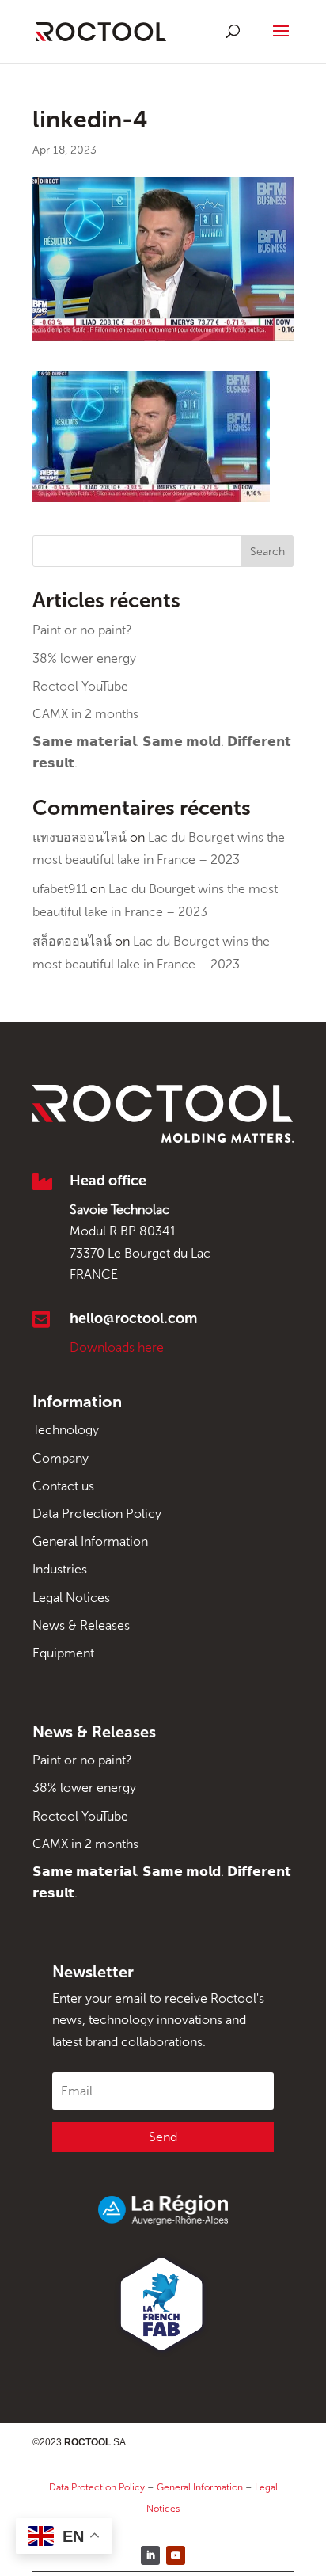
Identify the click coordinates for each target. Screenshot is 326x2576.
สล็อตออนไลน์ (72, 941)
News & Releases (81, 1625)
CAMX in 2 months (85, 714)
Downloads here (117, 1347)
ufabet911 (60, 889)
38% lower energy (84, 658)
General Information (90, 1541)
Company (61, 1458)
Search (267, 552)
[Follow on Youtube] (176, 2555)
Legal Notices (71, 1598)
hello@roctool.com (133, 1318)
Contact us (63, 1486)
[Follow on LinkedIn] (150, 2555)
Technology (66, 1430)
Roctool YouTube (80, 686)
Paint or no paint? (82, 630)
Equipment (63, 1653)
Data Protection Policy (97, 1514)
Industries (60, 1569)
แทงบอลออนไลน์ (80, 837)
